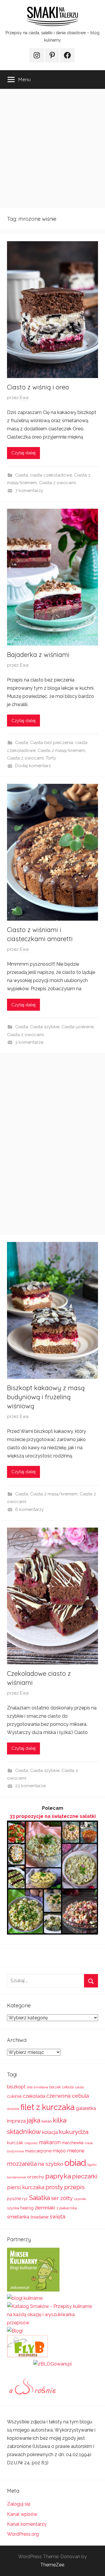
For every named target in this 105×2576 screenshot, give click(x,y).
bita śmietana (37, 2087)
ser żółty (62, 2198)
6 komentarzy (29, 1509)
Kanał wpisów (22, 2514)
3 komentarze (29, 1042)
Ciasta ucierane (78, 1027)
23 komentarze (30, 1786)
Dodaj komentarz (33, 766)
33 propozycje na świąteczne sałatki (53, 1816)
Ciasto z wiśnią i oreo (38, 387)
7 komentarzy (29, 491)
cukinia (14, 2096)
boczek (55, 2087)
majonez (31, 2143)
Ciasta (22, 475)
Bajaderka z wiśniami (38, 655)
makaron (50, 2142)
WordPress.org (23, 2534)
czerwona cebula (68, 2096)
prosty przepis (65, 2187)
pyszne (14, 2199)
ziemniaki (45, 2208)
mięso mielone (69, 2151)
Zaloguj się (19, 2504)
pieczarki (85, 2176)
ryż (25, 2199)
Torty (51, 758)
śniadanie (39, 2217)
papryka (58, 2176)
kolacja (50, 2132)
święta (57, 2217)
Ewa (24, 398)
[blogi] (15, 2331)
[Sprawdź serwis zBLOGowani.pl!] (52, 2364)
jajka (34, 2120)
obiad (75, 2163)
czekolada (34, 2096)
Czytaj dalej (23, 453)
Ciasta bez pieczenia (52, 743)
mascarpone (38, 2151)
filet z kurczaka (48, 2107)
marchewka (73, 2143)
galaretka (86, 2108)
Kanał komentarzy (27, 2524)
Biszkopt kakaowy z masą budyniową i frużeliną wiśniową (46, 1397)
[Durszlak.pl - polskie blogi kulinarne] (25, 2298)
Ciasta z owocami (57, 483)
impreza (16, 2121)
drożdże (13, 2109)
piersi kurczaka (26, 2187)
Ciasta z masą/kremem (61, 750)
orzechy (36, 2177)
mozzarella (22, 2164)
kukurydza (74, 2132)
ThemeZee (52, 2565)
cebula (68, 2087)
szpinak (80, 2199)
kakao (47, 2121)
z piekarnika (67, 2208)
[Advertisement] (52, 149)
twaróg (27, 2208)
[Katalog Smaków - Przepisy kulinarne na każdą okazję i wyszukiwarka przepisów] (52, 2323)
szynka (13, 2208)
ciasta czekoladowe (51, 475)
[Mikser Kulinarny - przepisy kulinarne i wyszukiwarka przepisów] (33, 2290)
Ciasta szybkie (45, 1027)
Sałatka (39, 2198)
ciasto (79, 2087)
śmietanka (18, 2217)
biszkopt (16, 2087)
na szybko (51, 2164)
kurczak (15, 2143)
